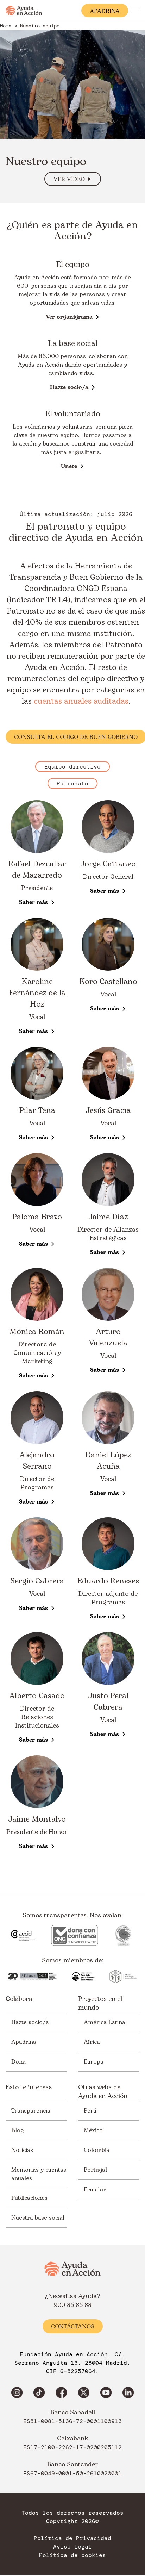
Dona (18, 2062)
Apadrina (24, 2042)
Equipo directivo (72, 767)
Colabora (19, 1999)
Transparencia (31, 2111)
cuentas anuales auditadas (81, 701)
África (92, 2042)
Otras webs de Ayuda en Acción (103, 2092)
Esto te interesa (29, 2087)
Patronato (72, 783)
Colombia (97, 2150)
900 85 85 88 (73, 2305)
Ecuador (95, 2190)
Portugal (95, 2170)
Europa (94, 2062)
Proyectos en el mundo (100, 2003)
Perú (90, 2111)
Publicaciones (29, 2198)
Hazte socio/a (30, 2022)
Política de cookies (72, 2555)
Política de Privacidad (72, 2538)
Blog (17, 2130)
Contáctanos (73, 2327)
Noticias (22, 2150)
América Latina (105, 2022)
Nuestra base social (38, 2218)
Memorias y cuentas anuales (39, 2174)
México (93, 2130)
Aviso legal (72, 2547)
